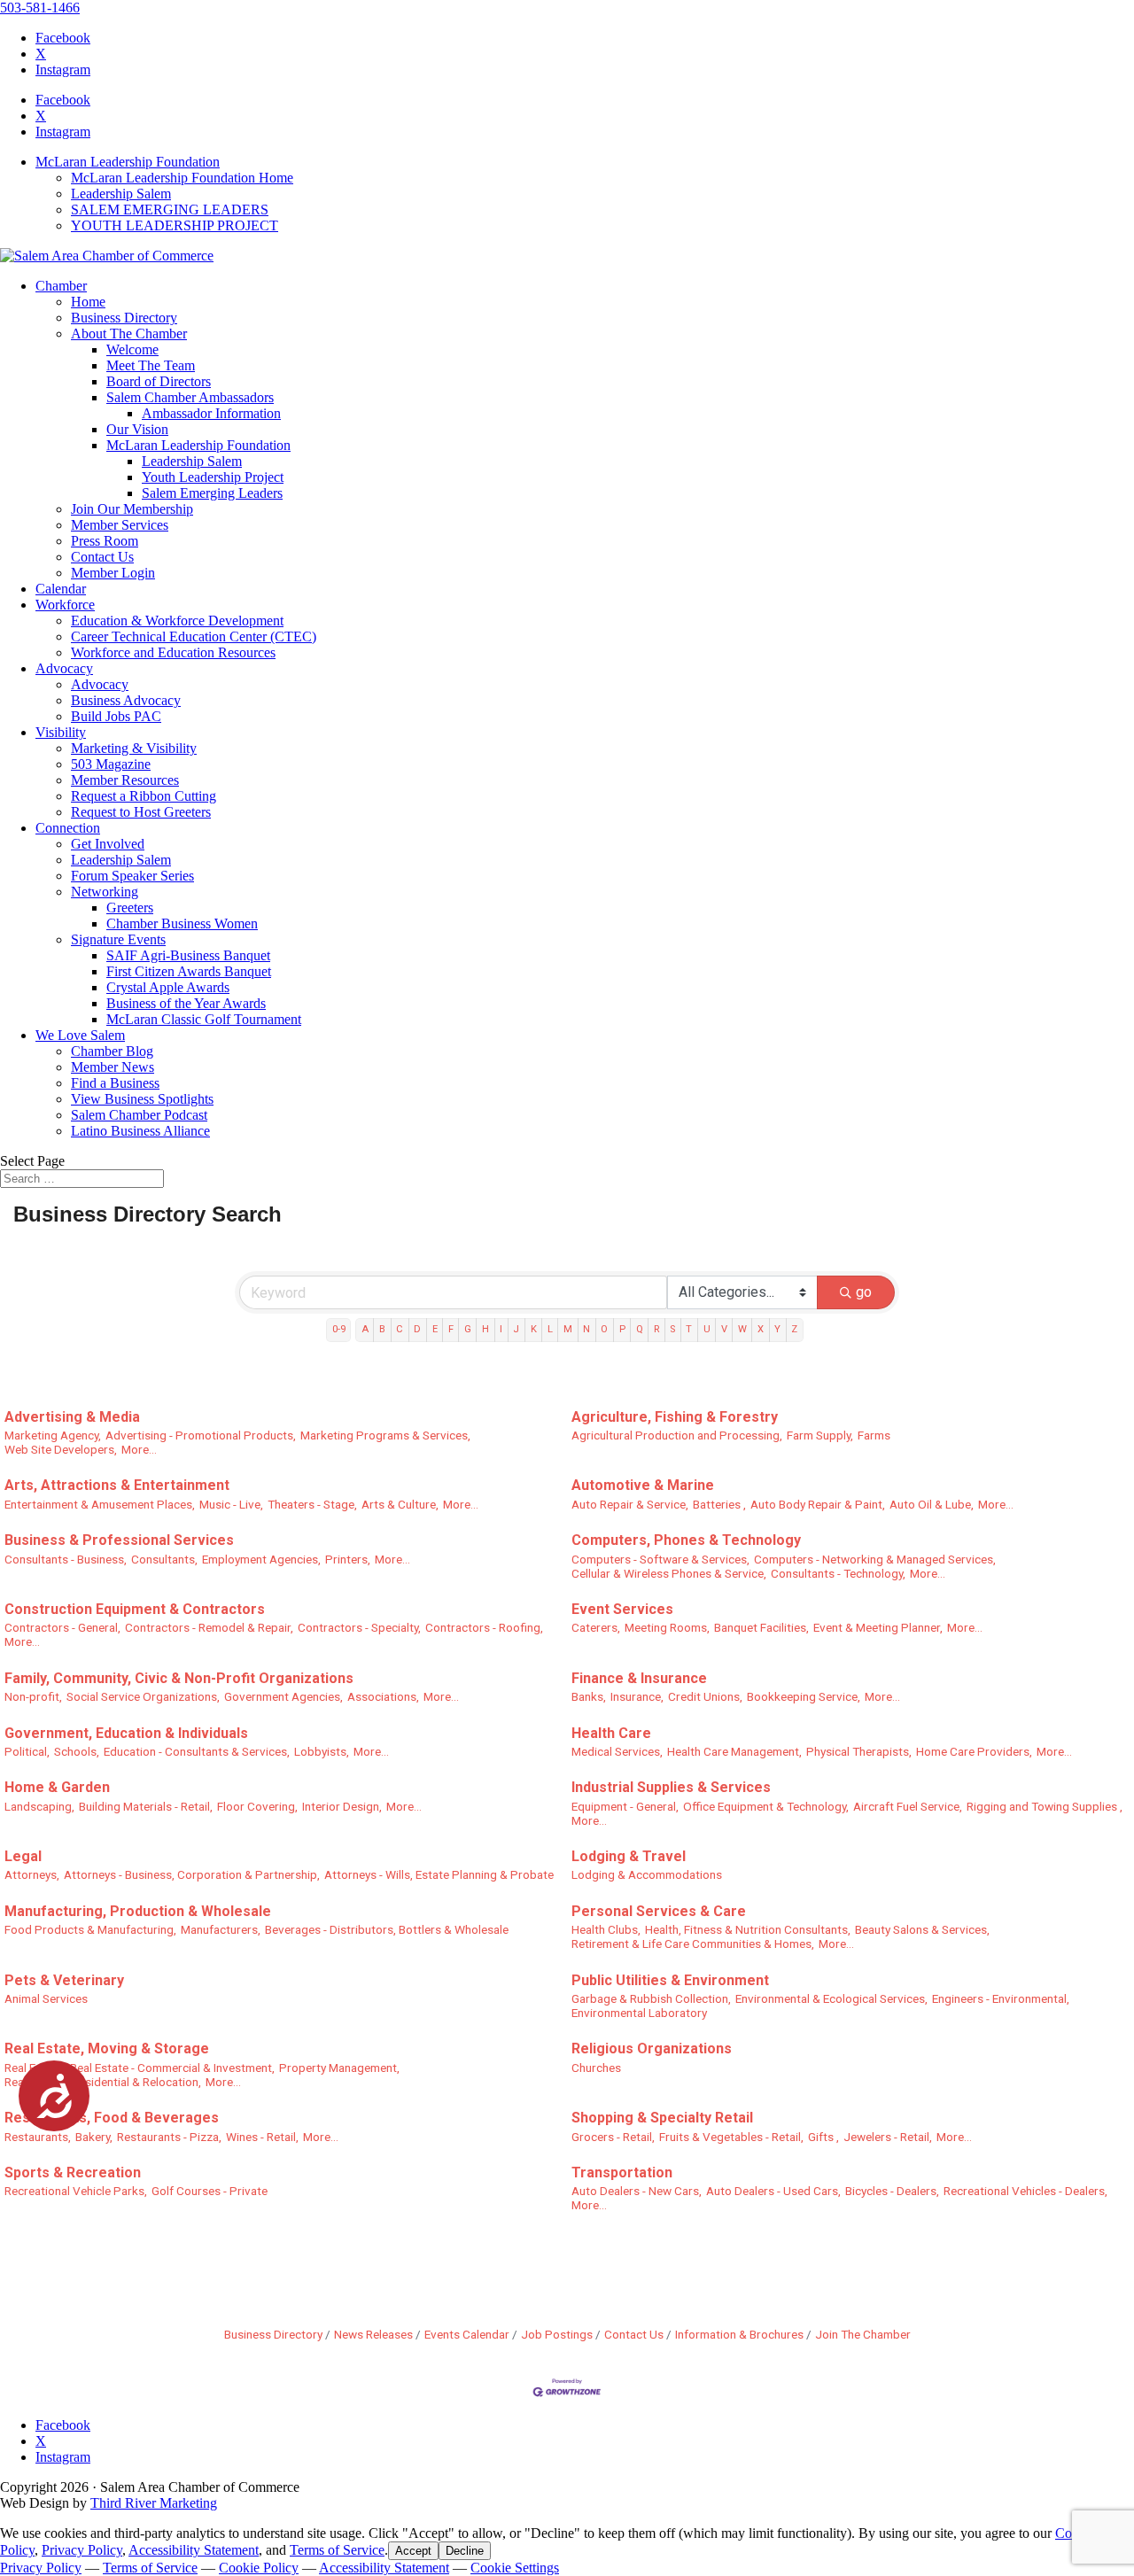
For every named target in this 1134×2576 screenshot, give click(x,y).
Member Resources (125, 780)
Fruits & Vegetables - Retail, (731, 2137)
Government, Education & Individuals (126, 1733)
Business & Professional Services (119, 1540)
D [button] (417, 1329)
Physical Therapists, (859, 1751)
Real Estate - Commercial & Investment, (172, 2068)
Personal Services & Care (659, 1911)
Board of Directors (159, 381)
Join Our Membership (132, 509)
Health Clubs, (606, 1929)
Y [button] (777, 1329)
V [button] (724, 1329)
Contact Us (102, 557)
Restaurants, (38, 2137)
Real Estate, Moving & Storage (107, 2048)
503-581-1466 (40, 8)
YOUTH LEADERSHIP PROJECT (175, 225)
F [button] (451, 1329)
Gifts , (823, 2137)
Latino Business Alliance (140, 1131)
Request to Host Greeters (141, 812)
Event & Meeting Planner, (878, 1627)
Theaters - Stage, (312, 1504)
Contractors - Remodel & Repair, (209, 1627)
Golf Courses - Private (210, 2191)
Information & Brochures (739, 2334)
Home (88, 302)
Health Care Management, (734, 1751)
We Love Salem (80, 1035)
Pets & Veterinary (64, 1980)
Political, (27, 1751)
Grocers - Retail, (613, 2137)
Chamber (61, 286)
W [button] (742, 1329)
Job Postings (557, 2334)
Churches (596, 2068)
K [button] (534, 1329)
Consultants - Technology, (838, 1573)
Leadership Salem (121, 194)
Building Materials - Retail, (146, 1806)
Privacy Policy (82, 2550)
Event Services (622, 1609)
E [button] (435, 1329)
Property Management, (339, 2068)
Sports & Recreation (73, 2173)
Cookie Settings (515, 2568)
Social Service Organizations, (143, 1696)
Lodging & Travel (629, 1856)
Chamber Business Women (182, 923)
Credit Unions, (705, 1696)
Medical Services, (617, 1751)
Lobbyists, (322, 1751)
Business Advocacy (126, 700)
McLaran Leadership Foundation (128, 162)
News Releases (373, 2334)
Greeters (130, 908)
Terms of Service (337, 2550)
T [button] (689, 1329)
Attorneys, (32, 1874)
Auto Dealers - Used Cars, (773, 2191)
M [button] (568, 1329)
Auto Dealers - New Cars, (637, 2191)
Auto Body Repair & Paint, (818, 1504)
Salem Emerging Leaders (212, 493)
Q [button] (640, 1329)
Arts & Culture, (400, 1504)
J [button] (516, 1329)
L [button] (550, 1329)
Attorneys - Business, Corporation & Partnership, (192, 1874)
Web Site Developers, (61, 1449)
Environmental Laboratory (639, 2013)
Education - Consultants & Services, (197, 1751)
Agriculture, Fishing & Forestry (675, 1417)
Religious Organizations (652, 2048)
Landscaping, (39, 1806)
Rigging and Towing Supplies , (1045, 1806)
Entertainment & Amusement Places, (100, 1504)
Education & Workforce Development (177, 621)
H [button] (485, 1329)
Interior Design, (342, 1806)
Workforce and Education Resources (173, 652)
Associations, (383, 1696)
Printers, (348, 1559)
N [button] (586, 1329)
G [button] (468, 1329)
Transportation (622, 2173)
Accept (413, 2551)
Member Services (120, 525)
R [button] (656, 1329)
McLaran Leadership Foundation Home (182, 178)
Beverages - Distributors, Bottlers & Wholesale (387, 1929)
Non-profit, (33, 1696)
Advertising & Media (72, 1417)
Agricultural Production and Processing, (677, 1435)
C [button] (400, 1329)
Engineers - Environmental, (1001, 1998)
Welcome (132, 349)
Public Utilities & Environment (670, 1980)
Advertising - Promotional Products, (201, 1435)
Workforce (65, 605)
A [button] (365, 1329)
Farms (874, 1435)
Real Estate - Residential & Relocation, (103, 2082)
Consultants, (164, 1559)
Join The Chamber (863, 2334)
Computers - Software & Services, (660, 1559)
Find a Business (115, 1083)
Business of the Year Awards (186, 1003)
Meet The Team (151, 365)
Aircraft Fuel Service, (908, 1806)
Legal (23, 1856)
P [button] (622, 1329)
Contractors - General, (62, 1627)
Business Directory (124, 318)
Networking (105, 892)
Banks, (589, 1696)
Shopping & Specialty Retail (662, 2118)
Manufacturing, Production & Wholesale (138, 1911)
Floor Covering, (257, 1806)
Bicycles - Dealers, (892, 2191)
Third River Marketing (154, 2503)
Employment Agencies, (261, 1559)
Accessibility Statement (194, 2550)
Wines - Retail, (262, 2137)
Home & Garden (57, 1787)
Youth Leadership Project (213, 477)
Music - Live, (231, 1504)
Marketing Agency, (53, 1435)
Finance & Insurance (639, 1678)
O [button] (604, 1329)
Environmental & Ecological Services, (831, 1998)
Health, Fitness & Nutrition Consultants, (748, 1929)
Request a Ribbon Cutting (144, 796)
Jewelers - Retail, (888, 2137)
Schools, (77, 1751)
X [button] (761, 1329)
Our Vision (137, 429)
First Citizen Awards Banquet (189, 971)
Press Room (105, 541)
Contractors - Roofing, (484, 1627)
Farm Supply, (820, 1435)
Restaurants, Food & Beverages (112, 2118)
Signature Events (118, 939)
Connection (68, 828)
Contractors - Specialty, (359, 1627)
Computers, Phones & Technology (686, 1540)
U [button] (707, 1329)
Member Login (113, 573)
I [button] (501, 1329)
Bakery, (94, 2137)
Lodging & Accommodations (647, 1874)
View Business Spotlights (142, 1099)
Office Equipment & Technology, (766, 1806)
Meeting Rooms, (667, 1627)
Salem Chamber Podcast (139, 1115)
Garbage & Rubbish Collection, (651, 1998)
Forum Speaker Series (132, 876)
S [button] (672, 1329)
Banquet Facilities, (761, 1627)
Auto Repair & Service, (630, 1504)
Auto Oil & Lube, (932, 1504)
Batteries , (719, 1504)
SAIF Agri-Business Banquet (188, 955)
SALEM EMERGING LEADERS (170, 209)
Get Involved (108, 844)
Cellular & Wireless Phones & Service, (669, 1573)
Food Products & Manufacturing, (90, 1929)
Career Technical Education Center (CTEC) (194, 636)
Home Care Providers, (974, 1751)
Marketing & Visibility (134, 748)
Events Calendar (467, 2334)
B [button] (382, 1329)
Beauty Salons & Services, (922, 1929)
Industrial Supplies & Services (671, 1787)
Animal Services (46, 1998)
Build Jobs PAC (116, 716)
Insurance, (637, 1696)
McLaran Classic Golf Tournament (204, 1019)
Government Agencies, (283, 1696)
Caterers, (596, 1627)
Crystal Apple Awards (168, 987)
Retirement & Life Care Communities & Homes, (693, 1944)
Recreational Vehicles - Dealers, (1025, 2191)
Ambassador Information (211, 413)
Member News (113, 1067)
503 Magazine (111, 764)
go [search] (864, 1292)
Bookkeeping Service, (804, 1696)
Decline (465, 2551)
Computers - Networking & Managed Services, (875, 1559)
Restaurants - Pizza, (169, 2137)
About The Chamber (129, 334)
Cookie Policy (259, 2568)
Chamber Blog (112, 1051)
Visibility (61, 732)
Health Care (611, 1733)
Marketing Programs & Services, (385, 1435)
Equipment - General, (625, 1806)
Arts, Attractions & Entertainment (117, 1485)
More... (139, 1449)
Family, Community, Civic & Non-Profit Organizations (179, 1678)
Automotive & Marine (643, 1485)
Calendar (61, 589)
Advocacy (64, 668)
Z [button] (794, 1329)
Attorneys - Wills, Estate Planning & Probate (439, 1874)
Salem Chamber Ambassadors (190, 397)
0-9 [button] (339, 1329)
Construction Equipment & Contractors (135, 1609)
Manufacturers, (221, 1929)
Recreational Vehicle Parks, (76, 2191)
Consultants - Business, (66, 1559)
